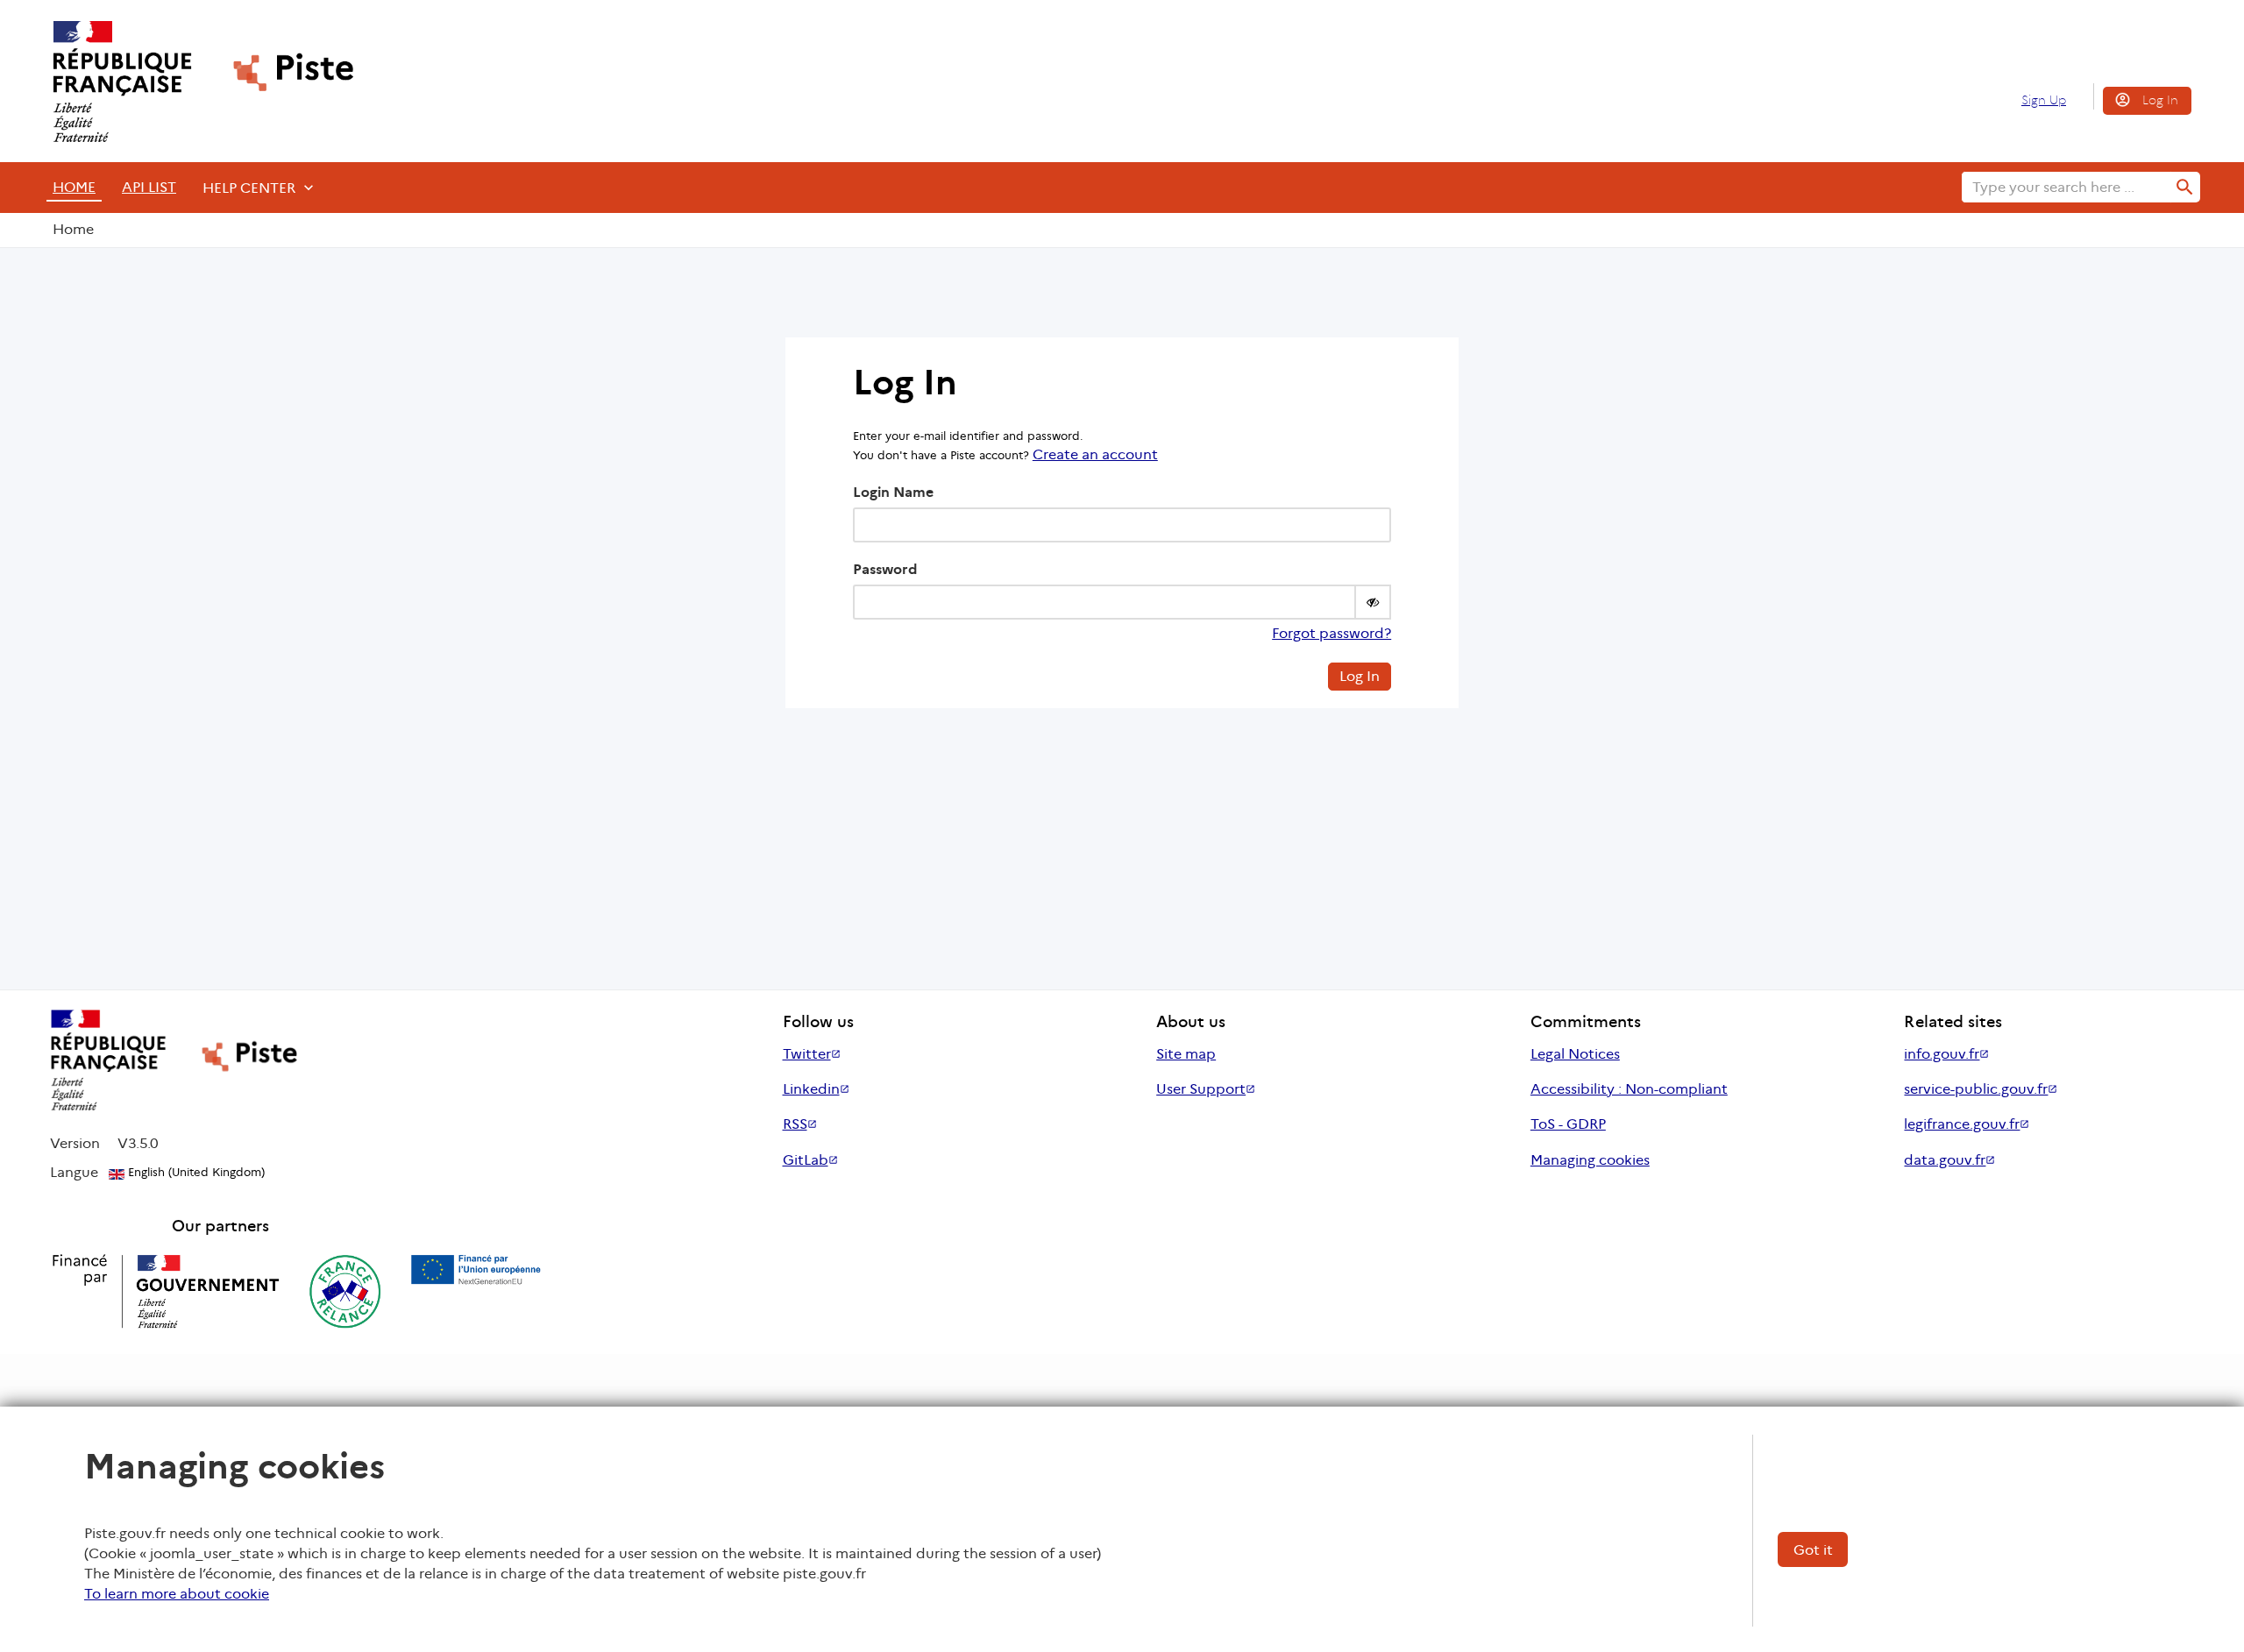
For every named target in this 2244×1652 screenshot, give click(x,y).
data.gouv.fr (1945, 1160)
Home (74, 187)
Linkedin (811, 1089)
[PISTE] (195, 82)
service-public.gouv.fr (1976, 1089)
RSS (795, 1124)
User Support (1201, 1089)
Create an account (1095, 454)
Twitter (807, 1054)
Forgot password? (1331, 633)
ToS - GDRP (1568, 1124)
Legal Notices (1575, 1054)
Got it (1813, 1550)
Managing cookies (1590, 1160)
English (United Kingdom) (195, 1172)
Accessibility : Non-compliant (1629, 1089)
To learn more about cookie (177, 1594)
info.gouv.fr (1942, 1054)
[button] (1373, 602)
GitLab (806, 1160)
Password (885, 569)
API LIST (149, 187)
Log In (2160, 100)
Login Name (893, 492)
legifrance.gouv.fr (1962, 1124)
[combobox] (2066, 187)
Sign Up (2044, 100)
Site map (1186, 1054)
